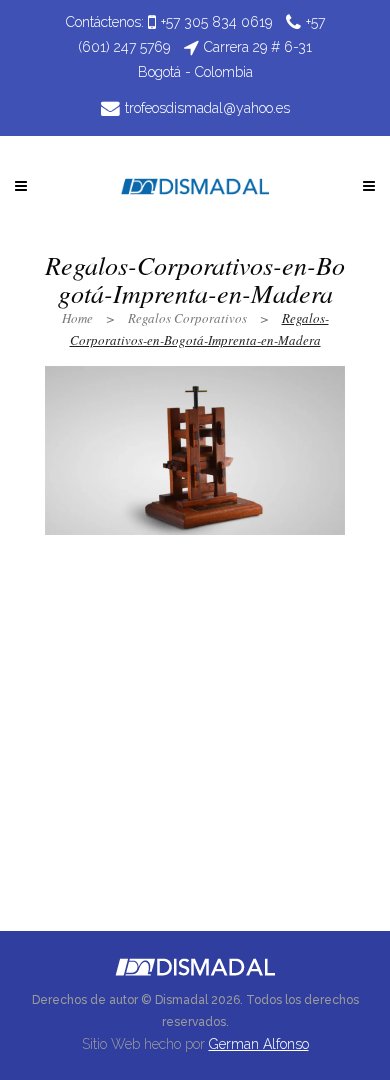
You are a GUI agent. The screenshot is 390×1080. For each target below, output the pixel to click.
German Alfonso (259, 1044)
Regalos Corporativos (187, 318)
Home (77, 318)
